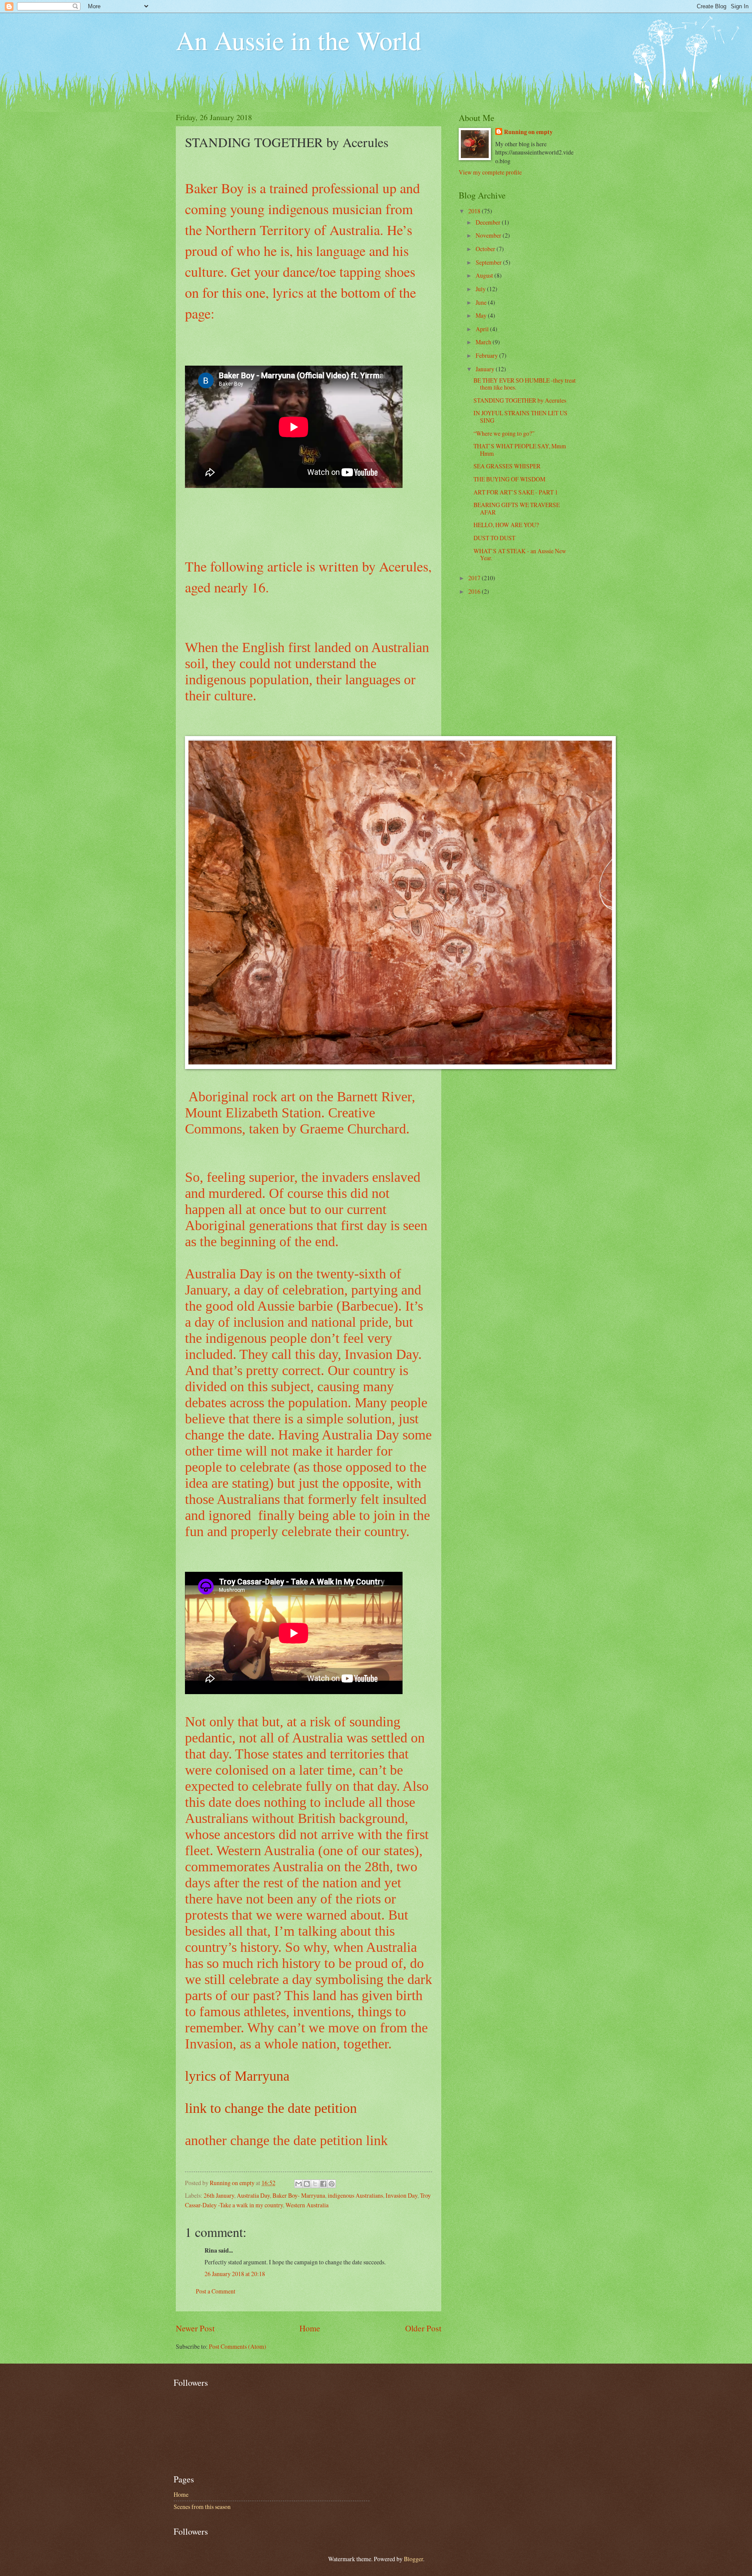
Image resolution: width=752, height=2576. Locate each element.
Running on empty (528, 132)
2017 (475, 578)
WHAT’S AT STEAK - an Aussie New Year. (520, 555)
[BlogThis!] (307, 2184)
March (484, 342)
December (489, 222)
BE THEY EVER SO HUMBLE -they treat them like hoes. (525, 384)
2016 (475, 591)
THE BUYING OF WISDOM (509, 479)
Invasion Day (401, 2195)
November (489, 235)
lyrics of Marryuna (237, 2076)
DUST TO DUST (494, 538)
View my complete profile (490, 172)
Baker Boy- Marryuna (299, 2195)
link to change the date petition (271, 2108)
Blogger (413, 2559)
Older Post (423, 2328)
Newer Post (195, 2328)
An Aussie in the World (299, 40)
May (482, 315)
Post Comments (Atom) (238, 2346)
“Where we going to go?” (504, 433)
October (486, 249)
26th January (219, 2195)
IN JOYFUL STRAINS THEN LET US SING (520, 417)
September (489, 262)
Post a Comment (216, 2291)
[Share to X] (315, 2184)
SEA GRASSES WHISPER (507, 466)
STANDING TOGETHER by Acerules (520, 400)
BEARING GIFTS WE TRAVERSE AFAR (517, 508)
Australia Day (253, 2195)
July (481, 289)
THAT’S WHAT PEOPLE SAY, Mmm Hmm (520, 450)
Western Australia (307, 2205)
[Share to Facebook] (323, 2184)
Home (310, 2328)
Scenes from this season (202, 2507)
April (483, 329)
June (482, 302)
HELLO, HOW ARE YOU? (506, 525)
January (486, 369)
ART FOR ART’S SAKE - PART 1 (516, 492)
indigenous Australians (355, 2195)
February (487, 355)
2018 (475, 211)
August (485, 275)
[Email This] (299, 2184)
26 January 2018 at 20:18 (235, 2274)
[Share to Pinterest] (332, 2184)
